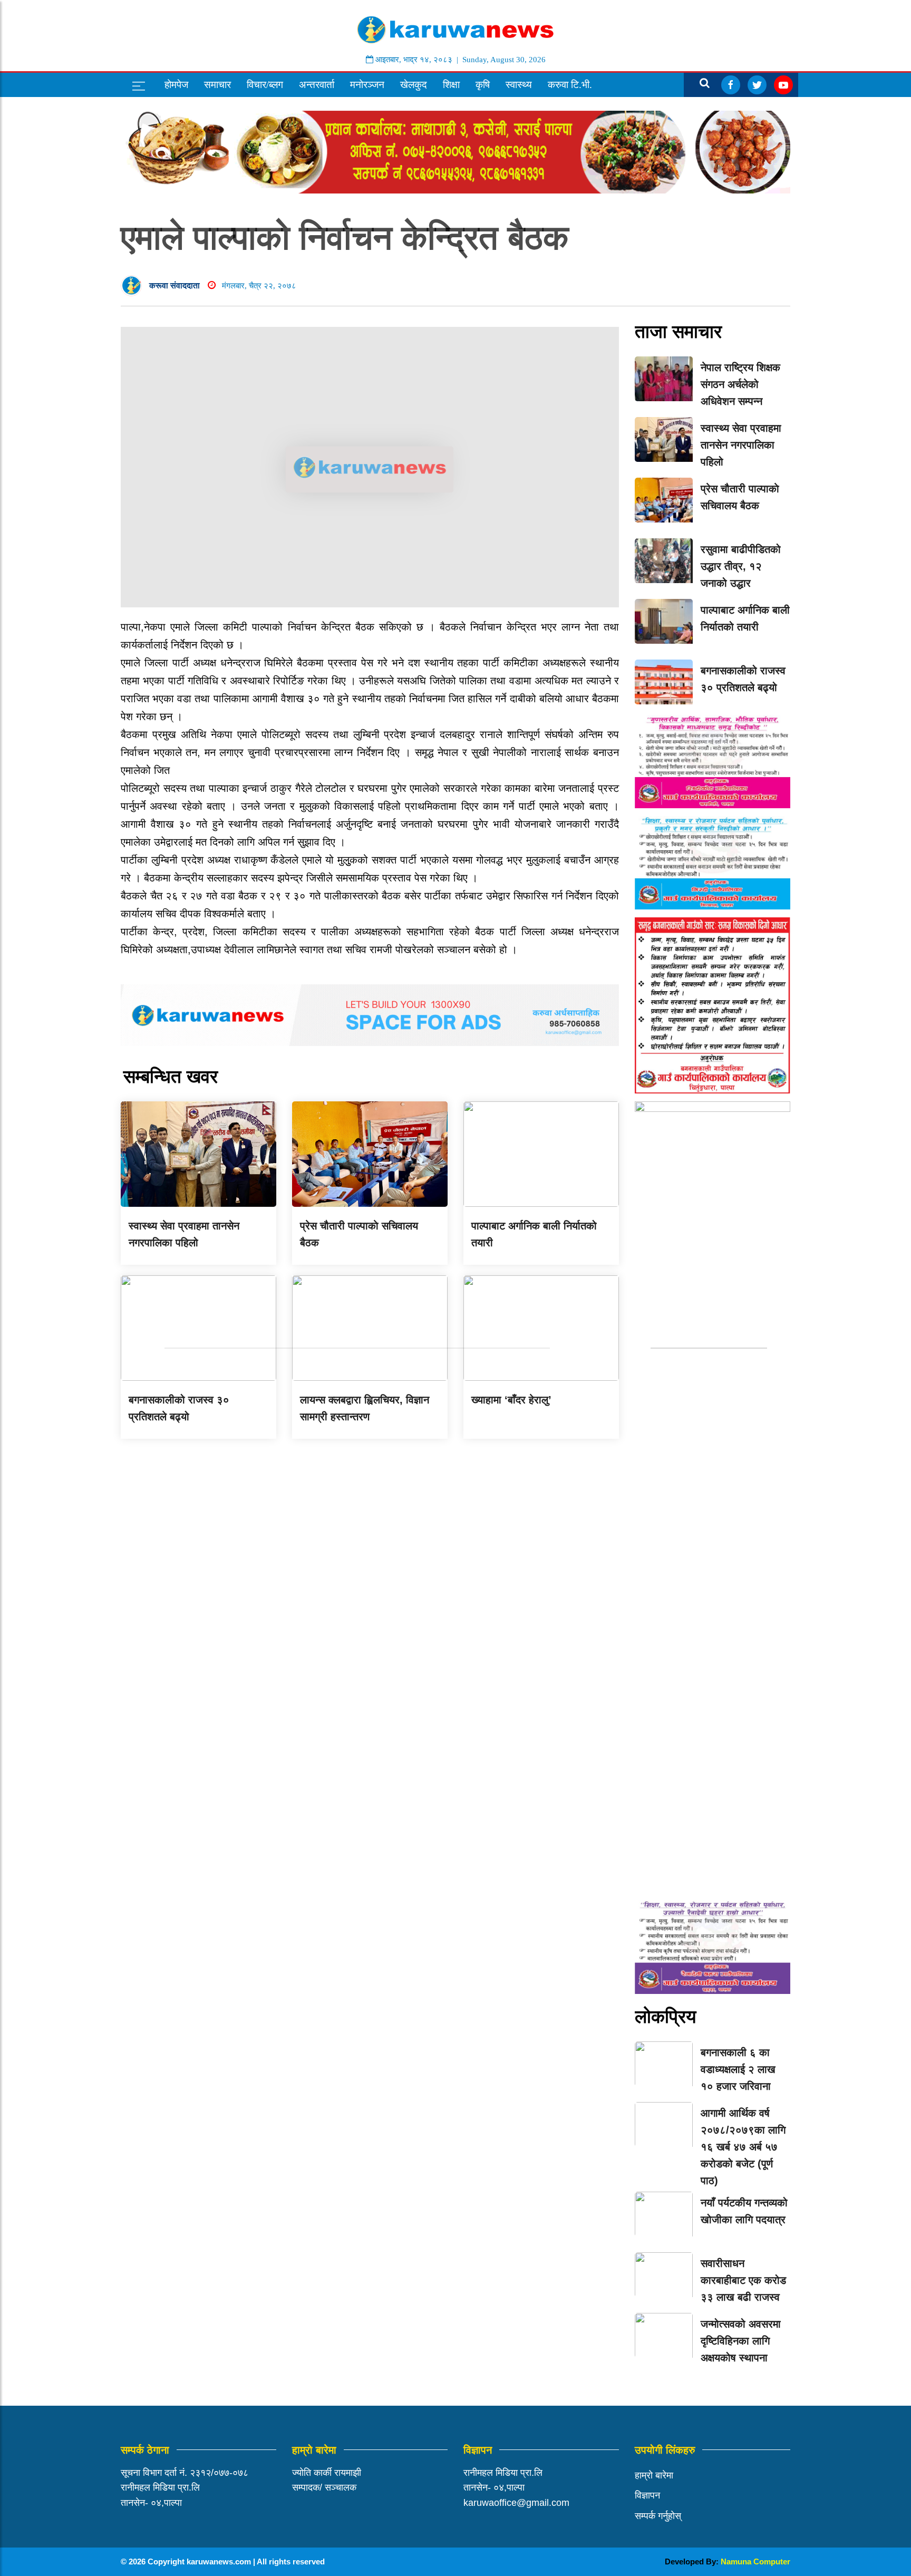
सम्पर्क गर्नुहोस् (658, 2516)
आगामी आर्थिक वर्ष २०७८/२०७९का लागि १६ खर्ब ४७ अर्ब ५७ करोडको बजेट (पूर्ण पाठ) (743, 2147)
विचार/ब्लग (265, 85)
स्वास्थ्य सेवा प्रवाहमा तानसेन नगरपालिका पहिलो (741, 445)
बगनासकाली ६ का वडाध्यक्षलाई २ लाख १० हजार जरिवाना (738, 2069)
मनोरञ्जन (367, 85)
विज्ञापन (647, 2495)
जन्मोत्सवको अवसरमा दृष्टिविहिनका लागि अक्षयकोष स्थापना (741, 2341)
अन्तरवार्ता (317, 85)
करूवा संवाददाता (175, 285)
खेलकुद (414, 85)
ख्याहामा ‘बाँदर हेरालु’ (511, 1400)
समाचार (217, 85)
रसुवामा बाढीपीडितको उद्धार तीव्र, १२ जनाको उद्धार (741, 566)
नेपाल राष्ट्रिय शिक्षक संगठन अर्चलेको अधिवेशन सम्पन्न (740, 384)
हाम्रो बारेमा (654, 2475)
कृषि (483, 85)
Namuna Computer (755, 2562)
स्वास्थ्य (519, 85)
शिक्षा (451, 85)
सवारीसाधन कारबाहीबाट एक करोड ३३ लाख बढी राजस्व (743, 2280)
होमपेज (176, 85)
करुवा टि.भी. (570, 85)
